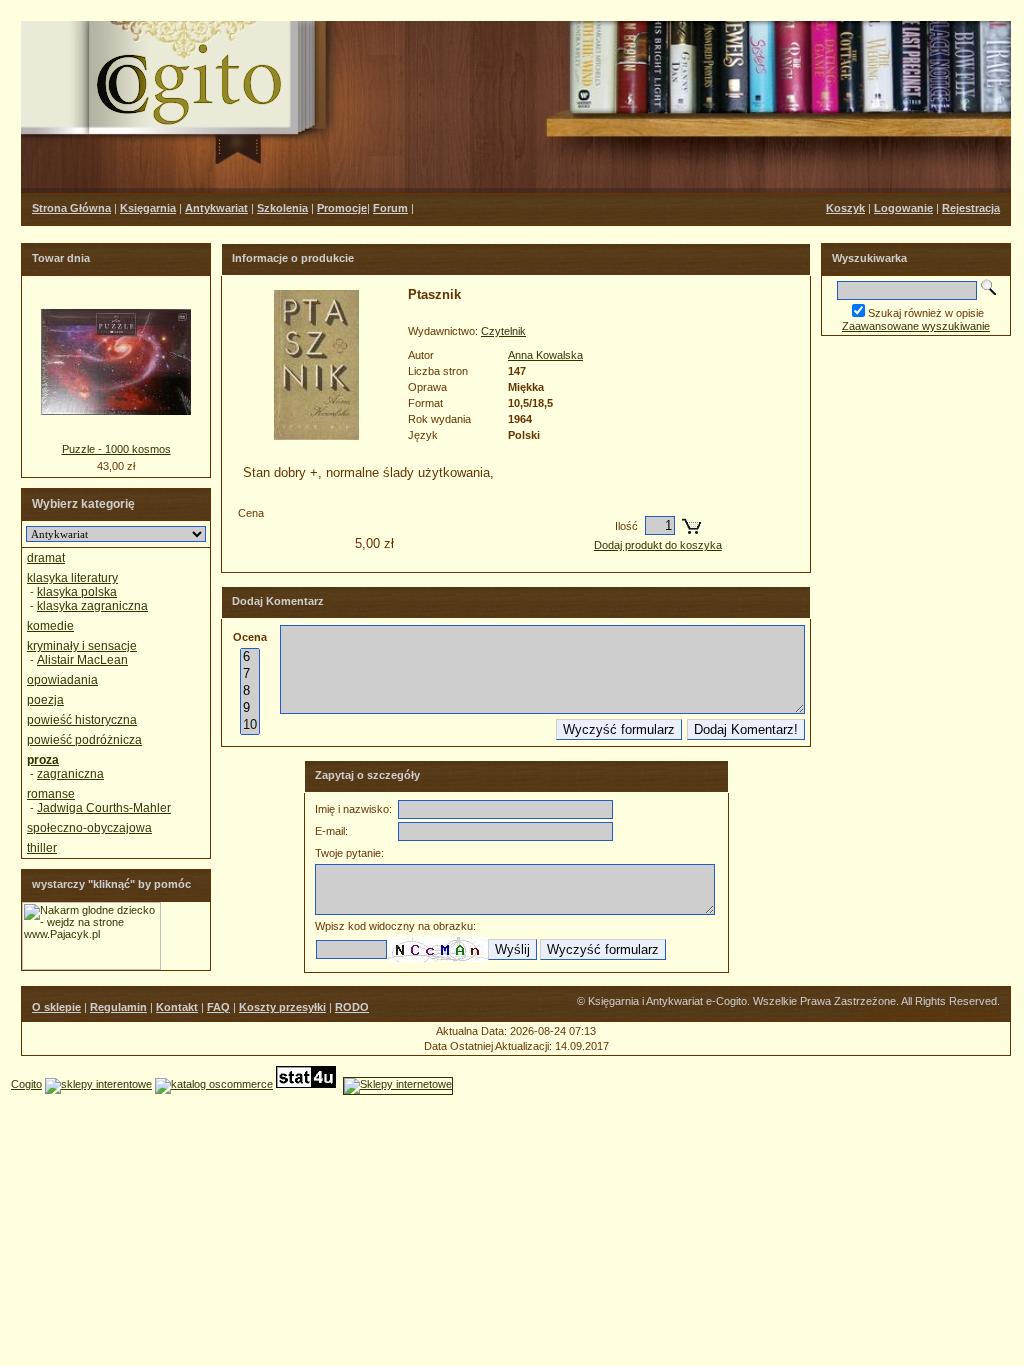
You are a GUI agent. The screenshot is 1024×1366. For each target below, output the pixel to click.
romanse (51, 794)
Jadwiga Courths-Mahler (104, 808)
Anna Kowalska (545, 355)
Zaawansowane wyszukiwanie (916, 326)
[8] (250, 691)
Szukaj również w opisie (926, 313)
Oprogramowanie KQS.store (931, 1013)
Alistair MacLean (82, 660)
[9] (250, 708)
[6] (250, 657)
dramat (46, 558)
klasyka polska (77, 592)
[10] (250, 725)
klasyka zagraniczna (92, 606)
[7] (250, 674)
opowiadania (62, 680)
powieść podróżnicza (84, 740)
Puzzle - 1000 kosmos (116, 449)
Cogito (26, 1084)
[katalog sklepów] (98, 1084)
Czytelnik (503, 331)
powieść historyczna (82, 720)
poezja (45, 700)
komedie (50, 626)
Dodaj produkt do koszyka (658, 545)
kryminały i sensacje (82, 646)
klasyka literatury (72, 578)
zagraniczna (70, 774)
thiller (42, 848)
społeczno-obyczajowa (89, 828)
